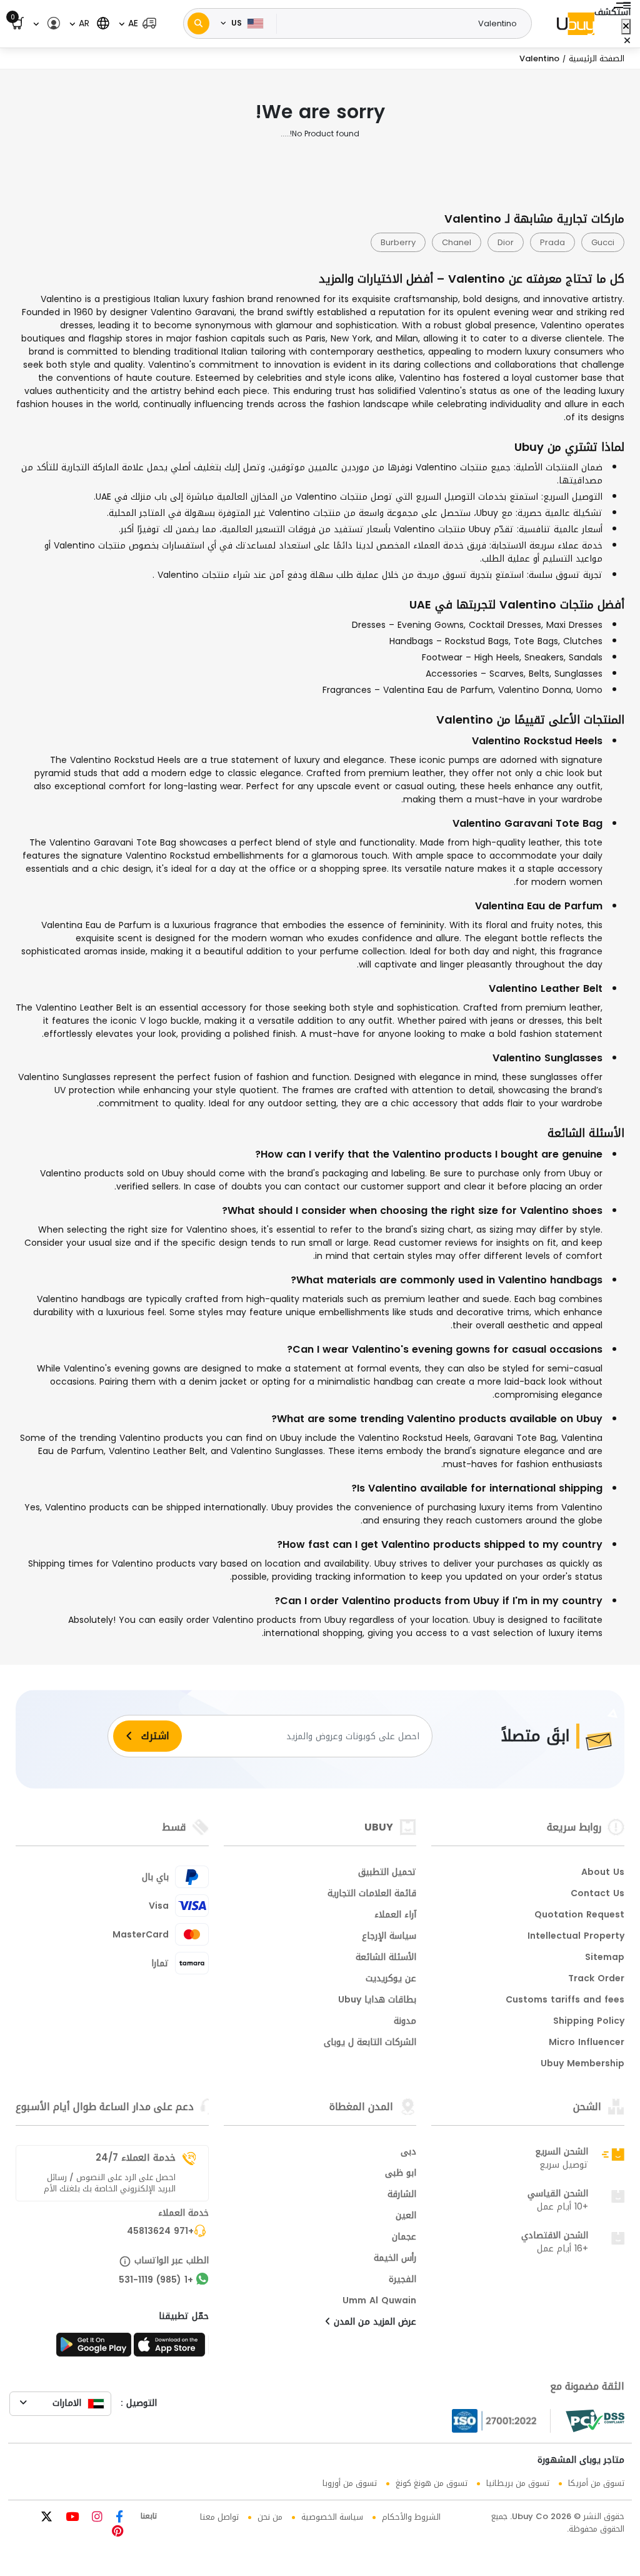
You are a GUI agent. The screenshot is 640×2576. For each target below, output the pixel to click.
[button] (137, 23)
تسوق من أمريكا (596, 2483)
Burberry (398, 242)
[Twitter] (47, 2518)
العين (406, 2216)
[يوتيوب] (71, 2518)
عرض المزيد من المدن (373, 2323)
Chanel (457, 242)
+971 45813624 (160, 2232)
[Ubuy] (576, 24)
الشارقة (402, 2195)
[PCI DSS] (595, 2421)
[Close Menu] (626, 27)
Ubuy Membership (582, 2064)
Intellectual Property (576, 1937)
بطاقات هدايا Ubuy (377, 2001)
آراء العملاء (395, 1916)
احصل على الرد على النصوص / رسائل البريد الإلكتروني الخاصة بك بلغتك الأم (109, 2183)
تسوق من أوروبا (350, 2483)
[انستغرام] (96, 2518)
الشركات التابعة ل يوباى (370, 2043)
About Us (603, 1873)
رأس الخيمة (395, 2259)
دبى (408, 2153)
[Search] (198, 23)
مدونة (405, 2022)
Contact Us (597, 1894)
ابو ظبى (401, 2174)
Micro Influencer (587, 2043)
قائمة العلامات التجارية (372, 1894)
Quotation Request (579, 1916)
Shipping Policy (589, 2022)
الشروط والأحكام (411, 2517)
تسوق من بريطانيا (518, 2483)
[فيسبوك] (118, 2518)
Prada (552, 242)
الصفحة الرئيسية (597, 58)
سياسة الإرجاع (389, 1937)
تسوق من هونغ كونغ (432, 2483)
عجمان (404, 2238)
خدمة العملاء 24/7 (136, 2158)
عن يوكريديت (391, 1979)
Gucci (603, 242)
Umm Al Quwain (379, 2301)
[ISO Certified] (501, 2421)
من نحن (270, 2517)
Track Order (596, 1979)
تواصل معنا (219, 2517)
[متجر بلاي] (94, 2348)
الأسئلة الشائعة (386, 1958)
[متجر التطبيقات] (171, 2348)
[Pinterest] (117, 2533)
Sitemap (605, 1958)
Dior (506, 242)
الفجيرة (402, 2280)
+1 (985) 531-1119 (156, 2281)
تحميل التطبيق (387, 1873)
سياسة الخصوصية (332, 2517)
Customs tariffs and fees (565, 2001)
